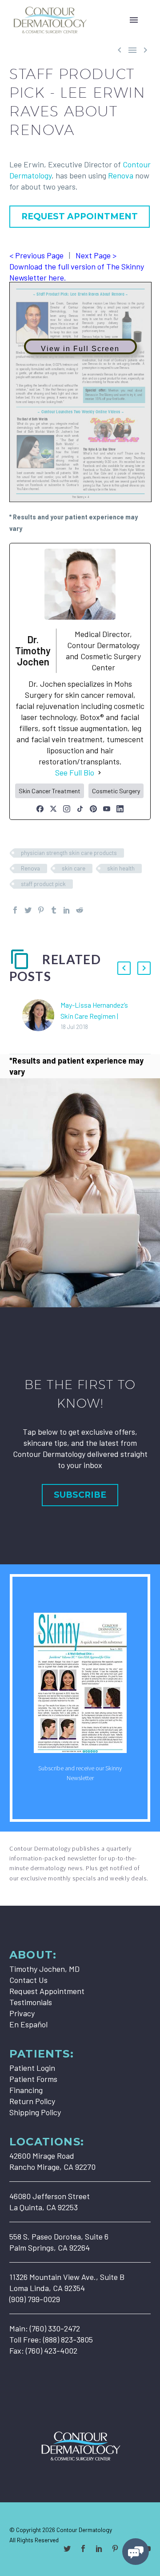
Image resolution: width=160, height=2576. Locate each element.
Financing (26, 2090)
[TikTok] (80, 809)
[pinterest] (115, 2548)
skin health (121, 868)
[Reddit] (80, 910)
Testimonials (31, 2002)
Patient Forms (33, 2079)
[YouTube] (107, 809)
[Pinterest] (93, 809)
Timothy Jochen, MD (44, 1969)
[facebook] (83, 2548)
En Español (28, 2024)
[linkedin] (99, 2548)
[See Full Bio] (100, 773)
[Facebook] (40, 809)
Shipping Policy (35, 2112)
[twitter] (67, 2548)
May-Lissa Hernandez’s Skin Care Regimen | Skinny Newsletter (94, 1016)
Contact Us (28, 1980)
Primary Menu (134, 20)
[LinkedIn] (120, 809)
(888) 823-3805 (68, 2339)
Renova (121, 175)
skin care (74, 868)
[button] (124, 968)
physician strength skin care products (69, 853)
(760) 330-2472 (55, 2328)
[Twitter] (28, 910)
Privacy (22, 2013)
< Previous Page (36, 255)
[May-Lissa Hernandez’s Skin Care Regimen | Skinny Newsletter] (41, 1015)
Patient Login (32, 2068)
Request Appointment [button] (80, 216)
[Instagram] (67, 809)
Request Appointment (47, 1991)
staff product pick (43, 884)
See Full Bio (75, 772)
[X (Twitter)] (53, 809)
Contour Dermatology (84, 2530)
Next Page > (96, 255)
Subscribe (80, 1495)
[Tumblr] (54, 910)
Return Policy (32, 2101)
